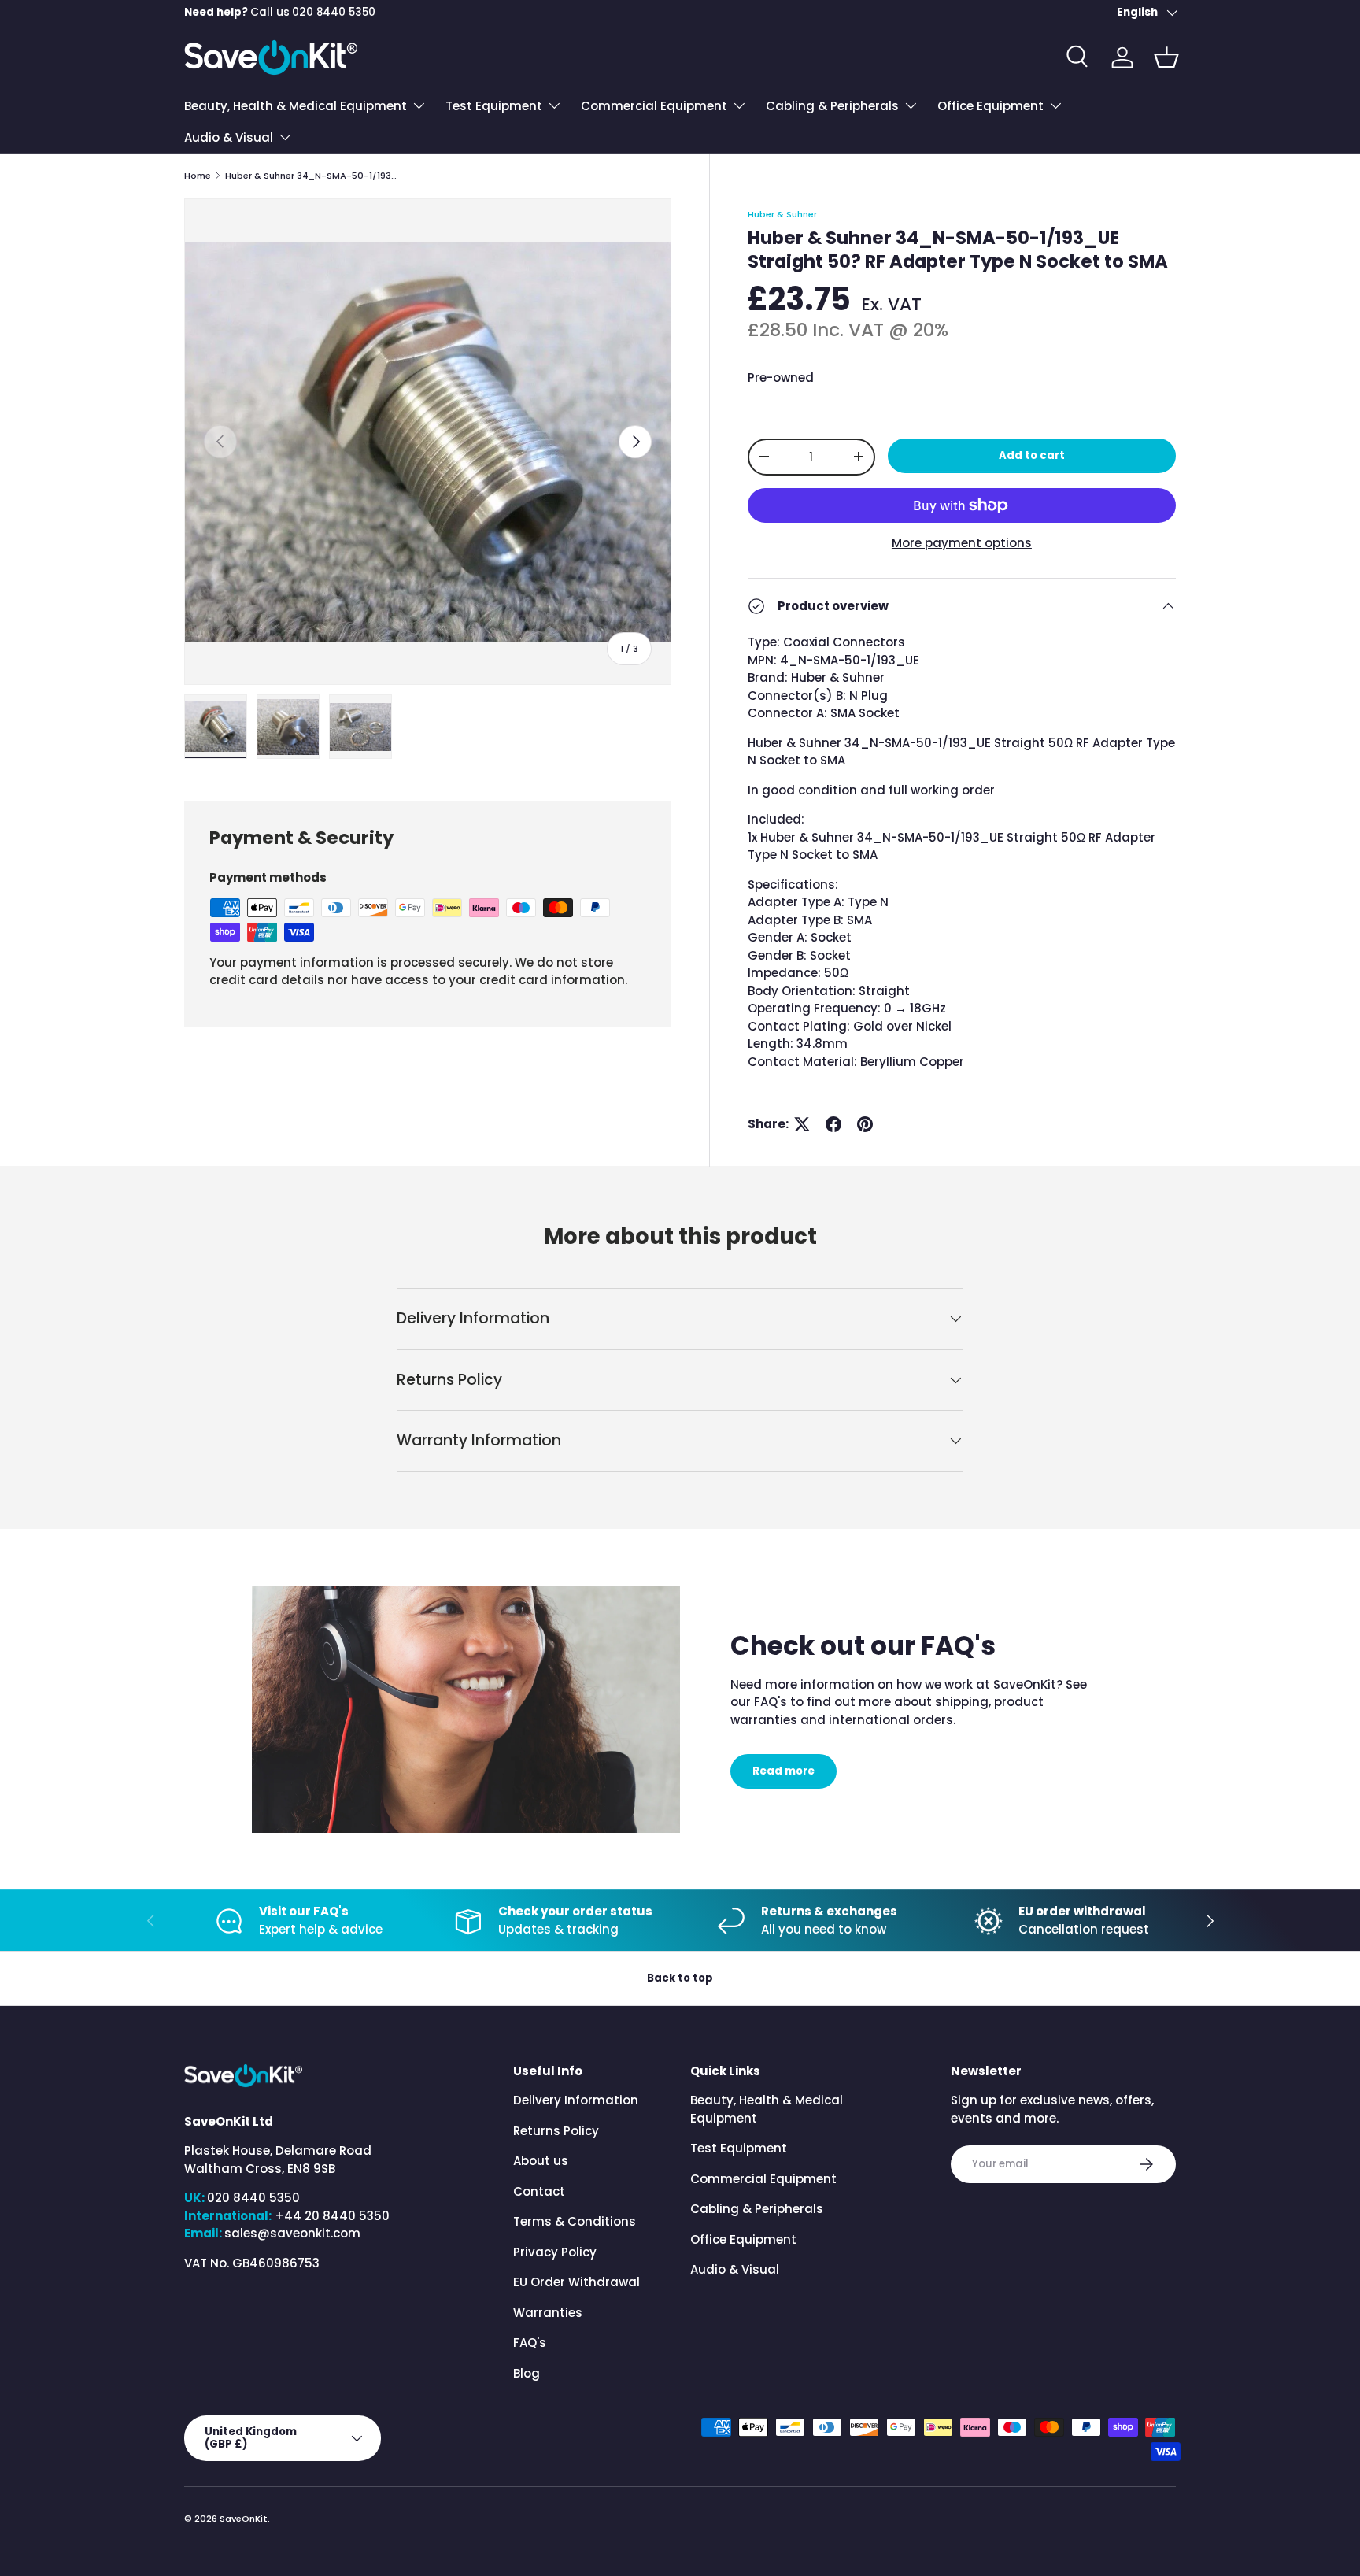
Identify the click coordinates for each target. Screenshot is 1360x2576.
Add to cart (1032, 455)
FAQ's (530, 2343)
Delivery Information (576, 2100)
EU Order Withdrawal (577, 2282)
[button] (1166, 57)
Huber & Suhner (782, 214)
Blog (527, 2373)
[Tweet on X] (802, 1124)
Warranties (548, 2313)
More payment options (962, 543)
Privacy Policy (555, 2252)
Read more (783, 1771)
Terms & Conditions (575, 2221)
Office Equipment (990, 106)
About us (541, 2161)
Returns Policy (556, 2131)
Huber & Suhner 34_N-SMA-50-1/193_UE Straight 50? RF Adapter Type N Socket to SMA (314, 176)
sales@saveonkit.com (292, 2233)
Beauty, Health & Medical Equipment (296, 106)
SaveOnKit (244, 2519)
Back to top (680, 1978)
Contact (539, 2191)
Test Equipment (494, 106)
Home (198, 176)
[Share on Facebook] (833, 1124)
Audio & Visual (229, 137)
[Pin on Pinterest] (865, 1124)
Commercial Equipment (654, 106)
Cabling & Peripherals (832, 106)
